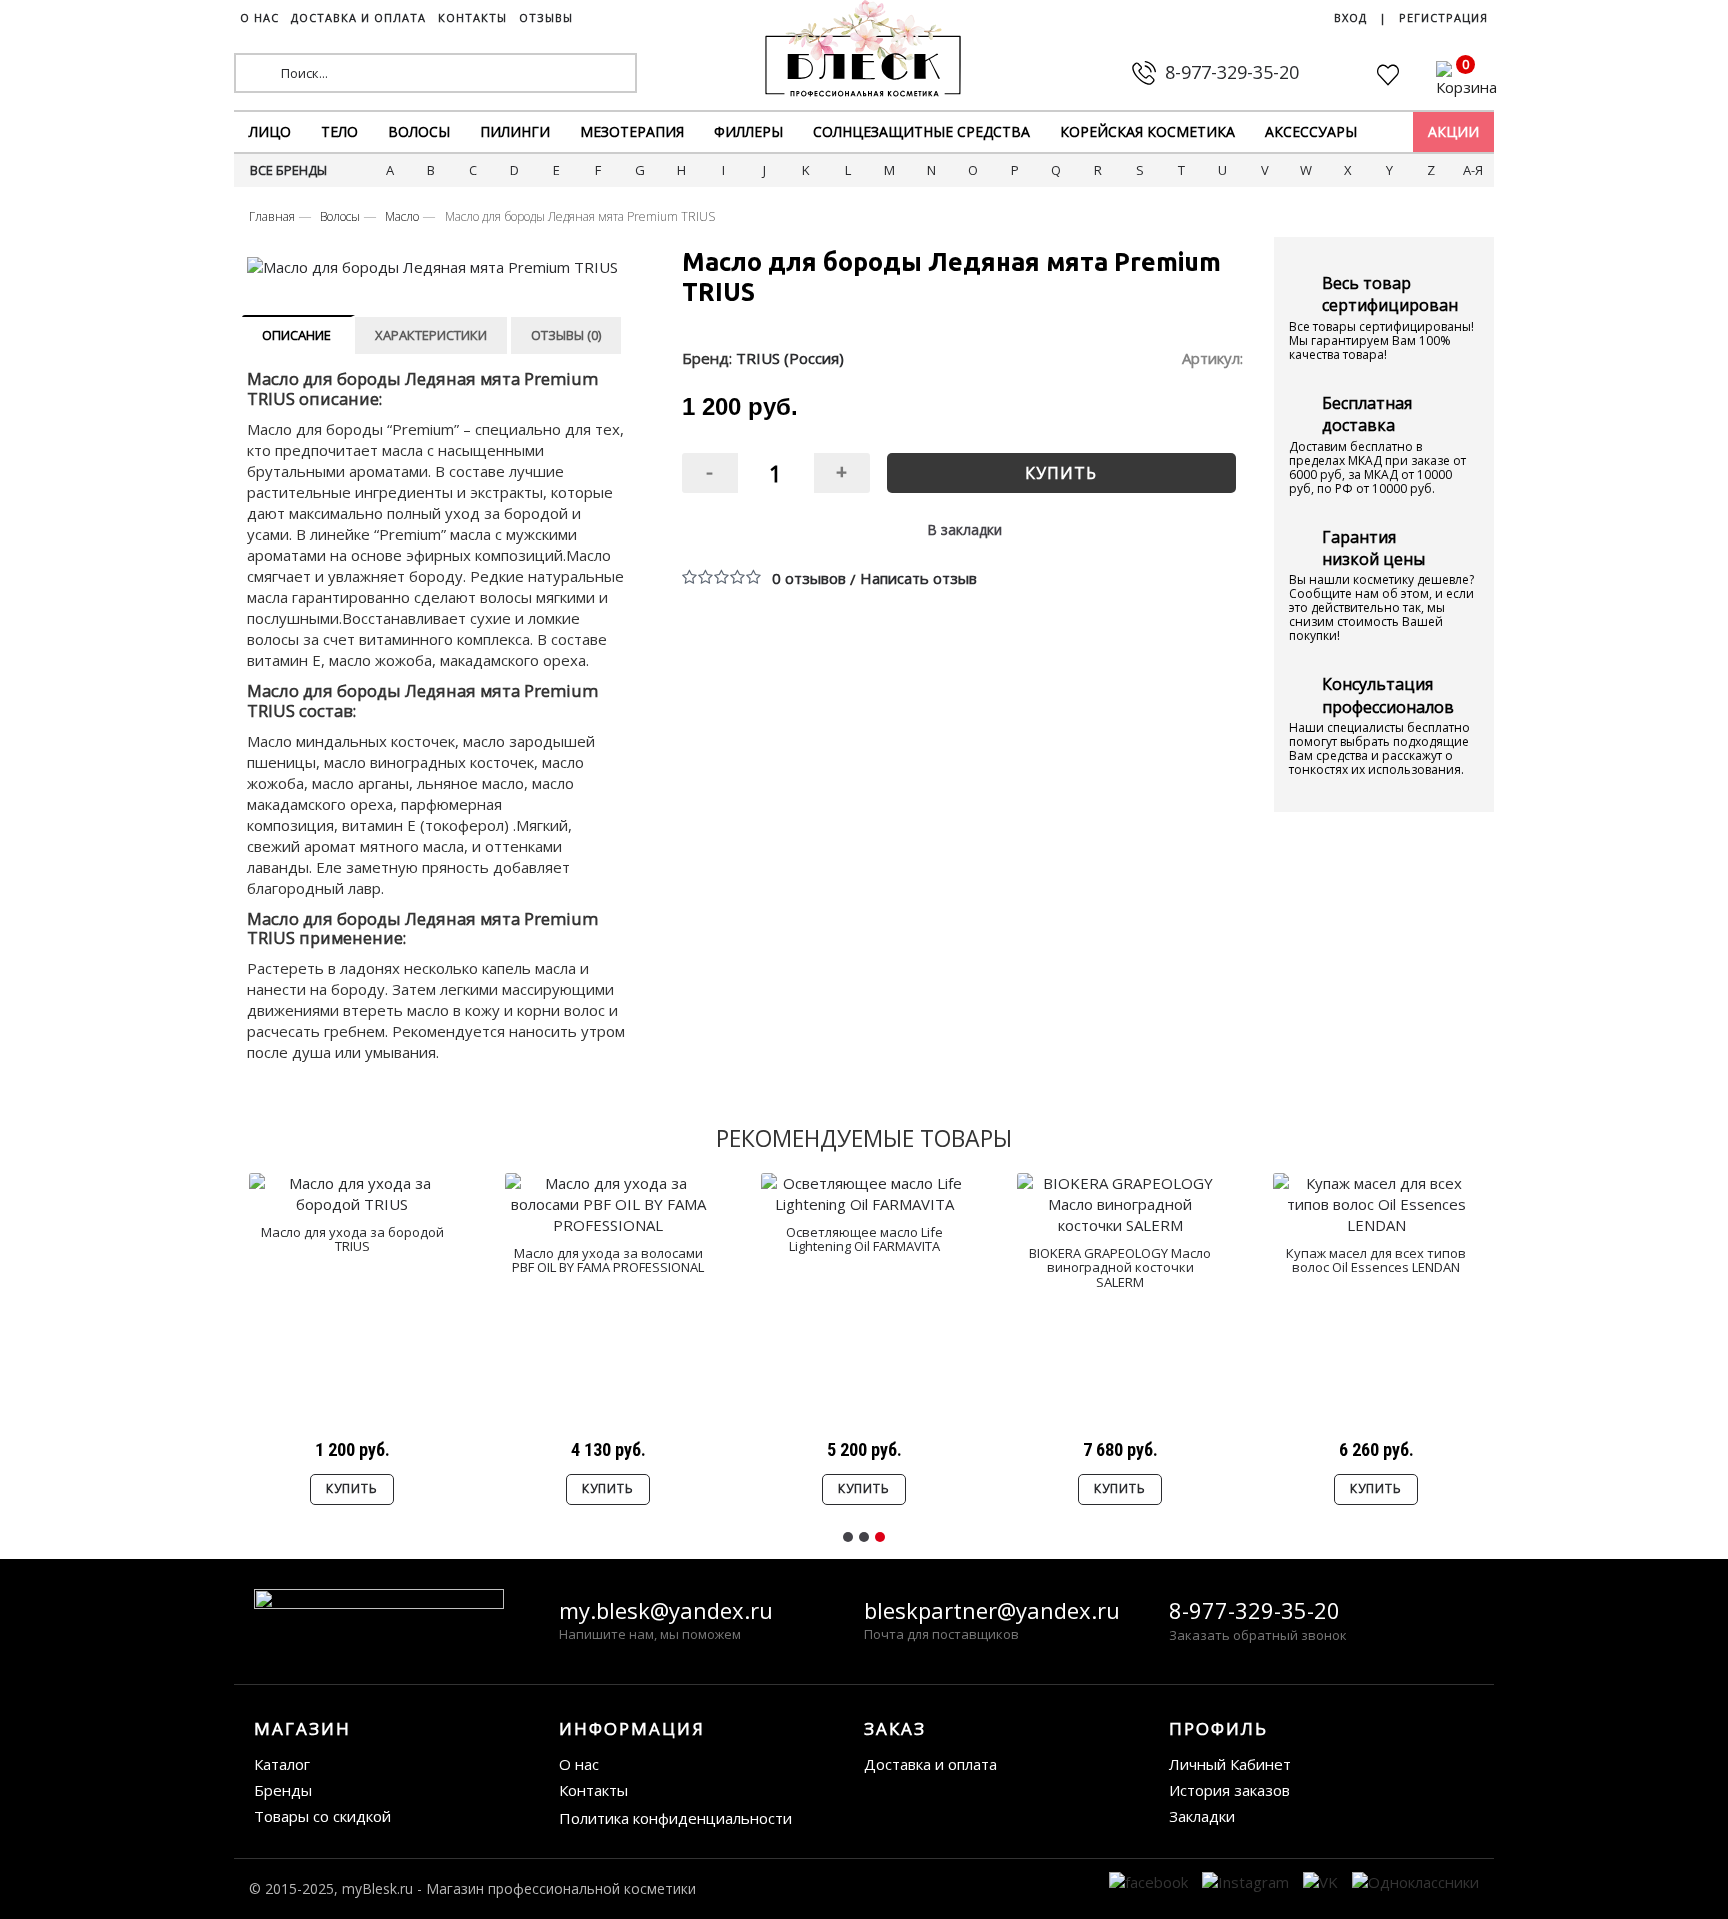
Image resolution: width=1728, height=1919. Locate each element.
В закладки (964, 529)
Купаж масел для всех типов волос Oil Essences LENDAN (1376, 1260)
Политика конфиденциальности (675, 1818)
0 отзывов (809, 578)
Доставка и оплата (930, 1764)
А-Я (1473, 170)
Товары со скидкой (322, 1816)
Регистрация (1443, 17)
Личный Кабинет (1230, 1764)
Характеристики (431, 335)
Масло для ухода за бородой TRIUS (352, 1239)
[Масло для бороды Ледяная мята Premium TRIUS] (437, 267)
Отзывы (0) (566, 335)
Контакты (593, 1790)
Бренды (283, 1790)
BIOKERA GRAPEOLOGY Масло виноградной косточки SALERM (1120, 1267)
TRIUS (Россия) (790, 358)
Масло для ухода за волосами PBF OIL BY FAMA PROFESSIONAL (608, 1260)
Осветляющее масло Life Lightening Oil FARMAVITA (864, 1239)
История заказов (1229, 1790)
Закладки (1202, 1816)
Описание (296, 335)
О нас (579, 1764)
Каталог (282, 1764)
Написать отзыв (918, 578)
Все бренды (288, 170)
